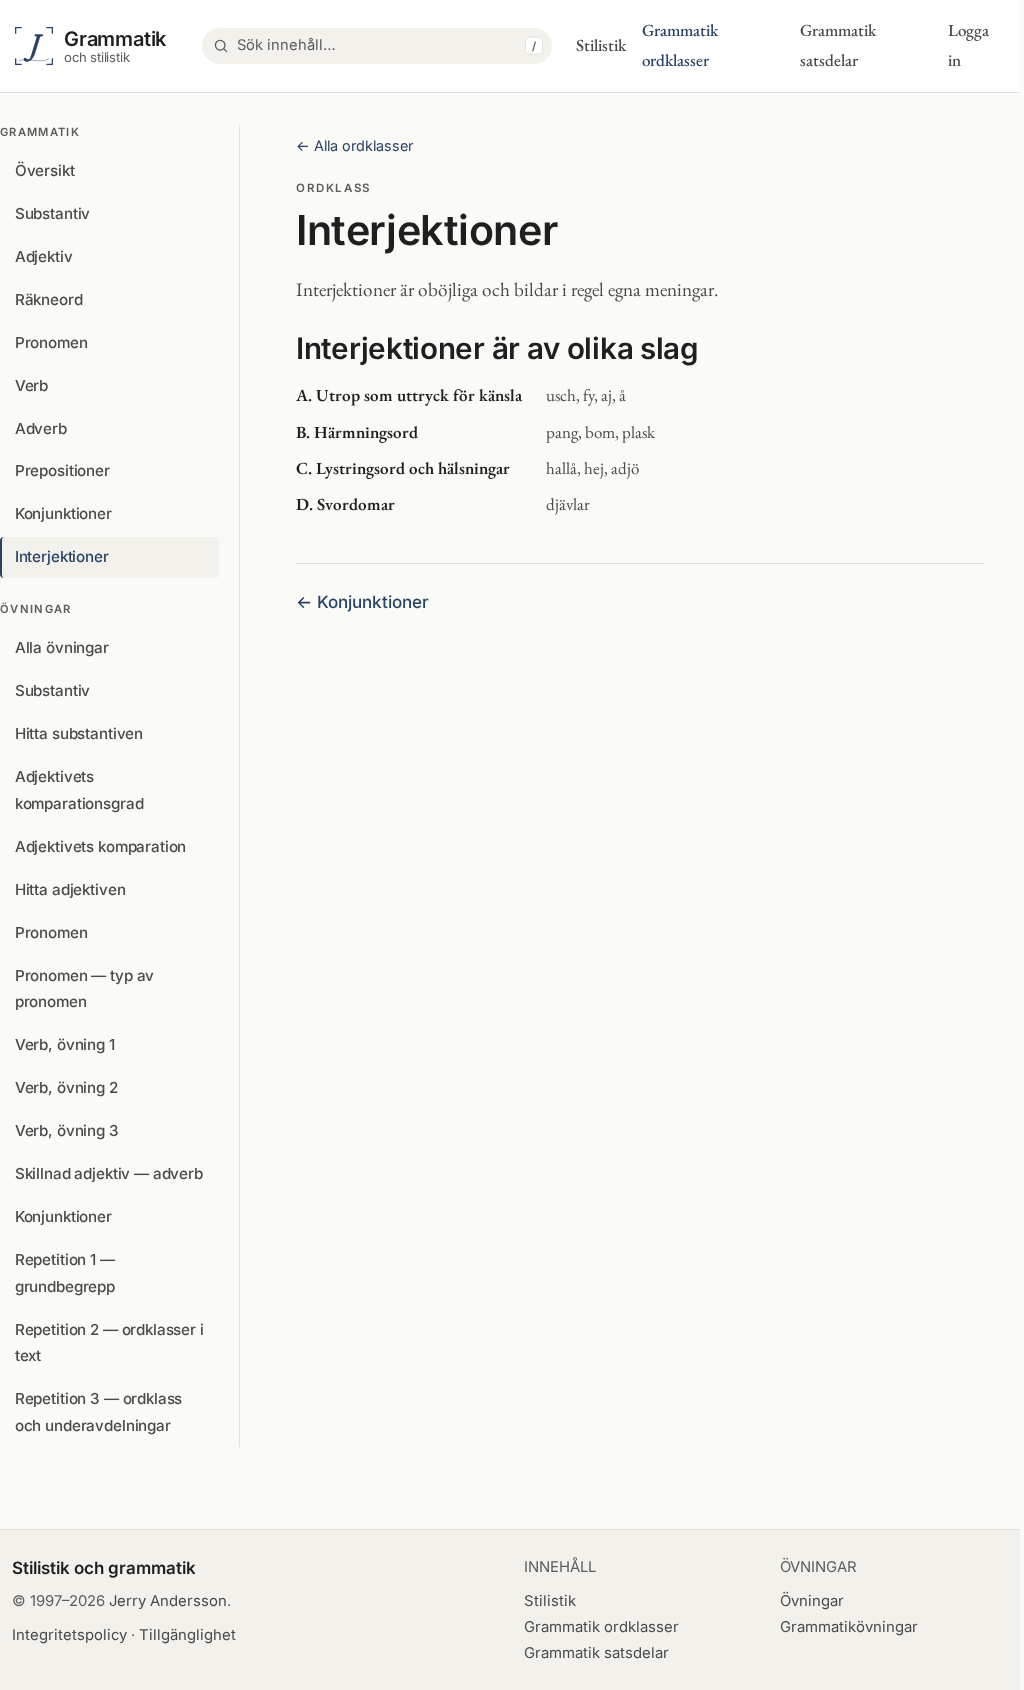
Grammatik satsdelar (838, 45)
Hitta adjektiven (70, 889)
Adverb (41, 428)
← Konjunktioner (362, 602)
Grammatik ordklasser (680, 45)
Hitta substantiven (79, 733)
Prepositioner (62, 470)
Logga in (968, 45)
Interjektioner (62, 556)
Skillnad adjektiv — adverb (109, 1173)
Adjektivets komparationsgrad (79, 790)
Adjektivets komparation (101, 846)
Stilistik (601, 45)
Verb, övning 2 (66, 1087)
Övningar (812, 1601)
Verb (31, 385)
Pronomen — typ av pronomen (84, 989)
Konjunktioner (63, 513)
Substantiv (52, 213)
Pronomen (51, 342)
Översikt (45, 170)
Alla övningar (62, 647)
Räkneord (49, 299)
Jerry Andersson (168, 1601)
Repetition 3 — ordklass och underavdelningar (99, 1412)
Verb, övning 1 (65, 1044)
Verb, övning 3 (67, 1130)
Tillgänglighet (187, 1635)
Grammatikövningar (849, 1627)
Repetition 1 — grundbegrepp (65, 1273)
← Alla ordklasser (354, 145)
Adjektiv (44, 256)
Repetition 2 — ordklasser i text (109, 1343)
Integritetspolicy (69, 1635)
